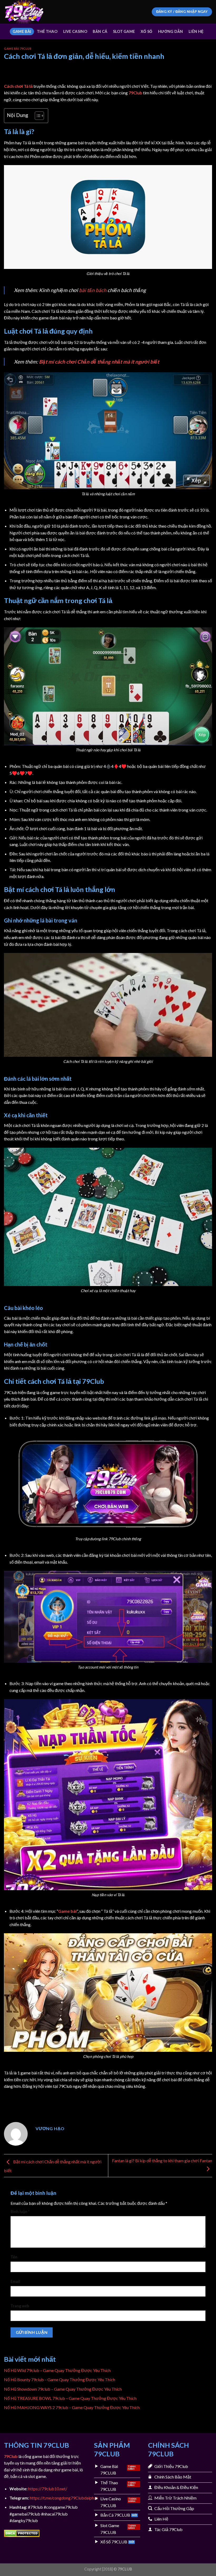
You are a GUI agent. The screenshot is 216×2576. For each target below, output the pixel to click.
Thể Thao (47, 31)
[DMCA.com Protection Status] (22, 2533)
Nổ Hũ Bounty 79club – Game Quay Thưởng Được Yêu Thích (60, 2379)
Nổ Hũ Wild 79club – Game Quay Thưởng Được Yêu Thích (58, 2370)
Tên (14, 2257)
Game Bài (22, 31)
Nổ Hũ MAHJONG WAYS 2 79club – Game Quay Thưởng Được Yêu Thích (72, 2407)
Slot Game (124, 31)
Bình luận (20, 2212)
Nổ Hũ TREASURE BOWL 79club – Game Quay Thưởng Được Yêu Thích (71, 2398)
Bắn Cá (100, 31)
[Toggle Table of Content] (37, 116)
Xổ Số (146, 31)
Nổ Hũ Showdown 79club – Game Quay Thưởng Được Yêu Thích (63, 2389)
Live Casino (75, 31)
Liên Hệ (196, 31)
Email (15, 2281)
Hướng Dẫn (171, 31)
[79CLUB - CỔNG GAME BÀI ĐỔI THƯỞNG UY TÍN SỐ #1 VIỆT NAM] (30, 12)
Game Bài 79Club (18, 49)
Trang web (20, 2306)
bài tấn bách (93, 290)
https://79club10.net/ (48, 2489)
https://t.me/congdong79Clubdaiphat (64, 2498)
